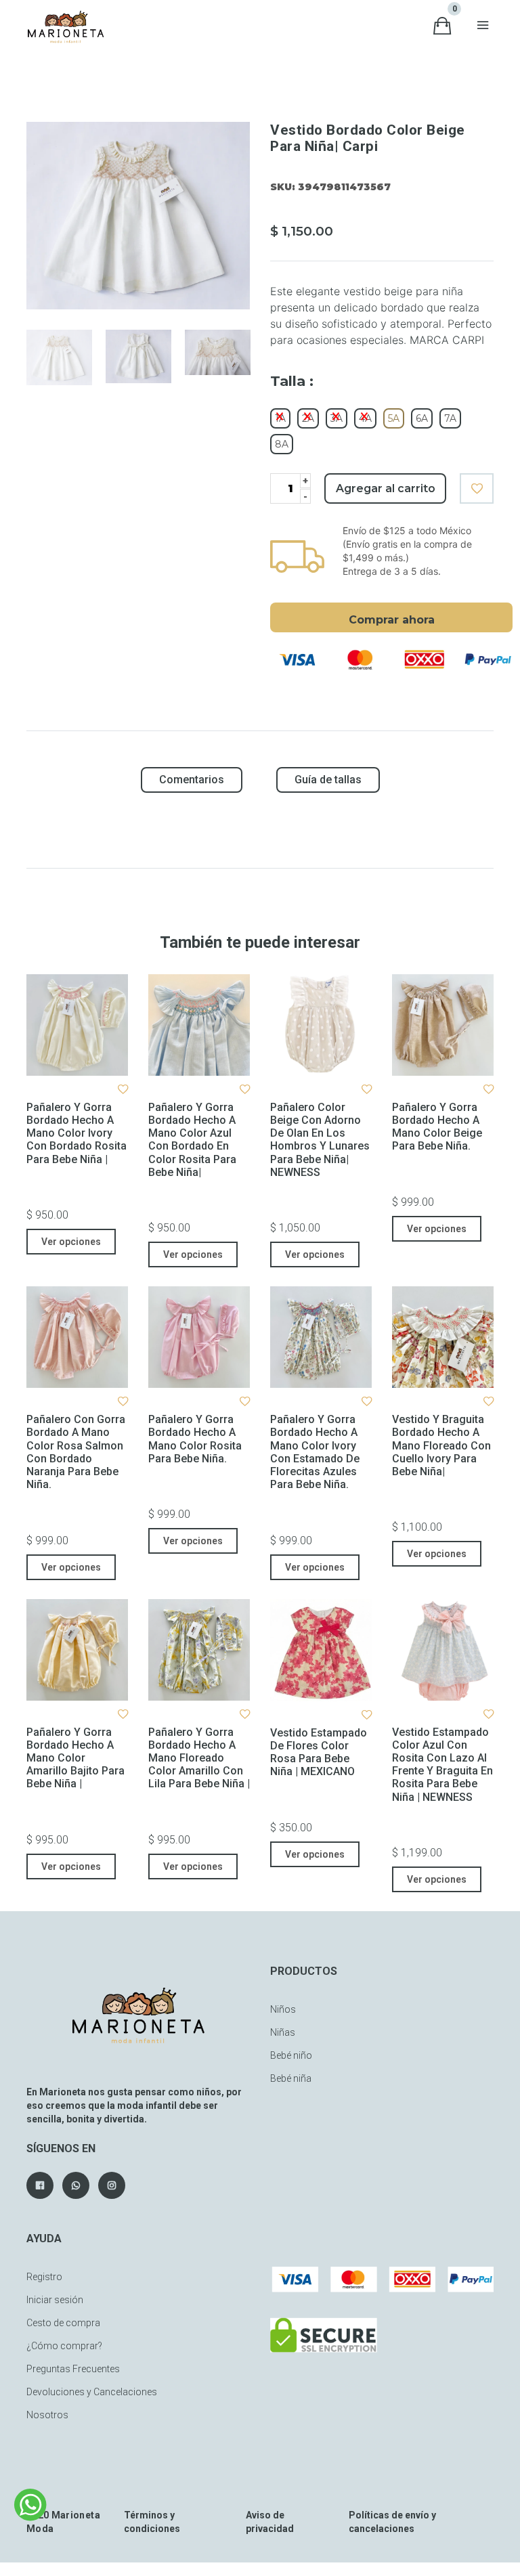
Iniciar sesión (55, 2300)
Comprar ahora (392, 620)
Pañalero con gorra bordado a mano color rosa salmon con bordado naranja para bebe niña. (76, 1452)
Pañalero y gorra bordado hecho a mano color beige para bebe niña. (437, 1127)
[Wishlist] (477, 488)
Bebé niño (291, 2055)
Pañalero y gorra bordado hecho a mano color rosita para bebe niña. (195, 1439)
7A (450, 418)
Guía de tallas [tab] (328, 780)
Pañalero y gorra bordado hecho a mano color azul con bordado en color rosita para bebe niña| (192, 1140)
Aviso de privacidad (270, 2522)
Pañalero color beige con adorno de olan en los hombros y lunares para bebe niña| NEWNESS (320, 1140)
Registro (44, 2277)
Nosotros (47, 2415)
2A (308, 418)
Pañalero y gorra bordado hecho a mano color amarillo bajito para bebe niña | (75, 1758)
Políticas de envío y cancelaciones (392, 2522)
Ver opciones (71, 1242)
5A (394, 418)
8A (282, 444)
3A (337, 418)
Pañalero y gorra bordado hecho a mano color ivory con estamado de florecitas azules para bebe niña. (315, 1452)
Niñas (283, 2032)
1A (280, 418)
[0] (442, 26)
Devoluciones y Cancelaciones (92, 2392)
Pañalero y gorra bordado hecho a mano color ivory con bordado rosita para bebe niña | (77, 1133)
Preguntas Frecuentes (73, 2369)
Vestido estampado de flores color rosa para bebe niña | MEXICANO (319, 1752)
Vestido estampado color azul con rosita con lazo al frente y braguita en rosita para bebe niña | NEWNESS (442, 1765)
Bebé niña (291, 2078)
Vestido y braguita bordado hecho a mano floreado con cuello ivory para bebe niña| (441, 1445)
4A (365, 418)
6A (422, 418)
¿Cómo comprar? (64, 2346)
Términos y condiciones (152, 2522)
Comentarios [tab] (192, 780)
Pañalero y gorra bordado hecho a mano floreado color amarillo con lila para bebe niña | (199, 1758)
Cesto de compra (63, 2323)
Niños (283, 2009)
